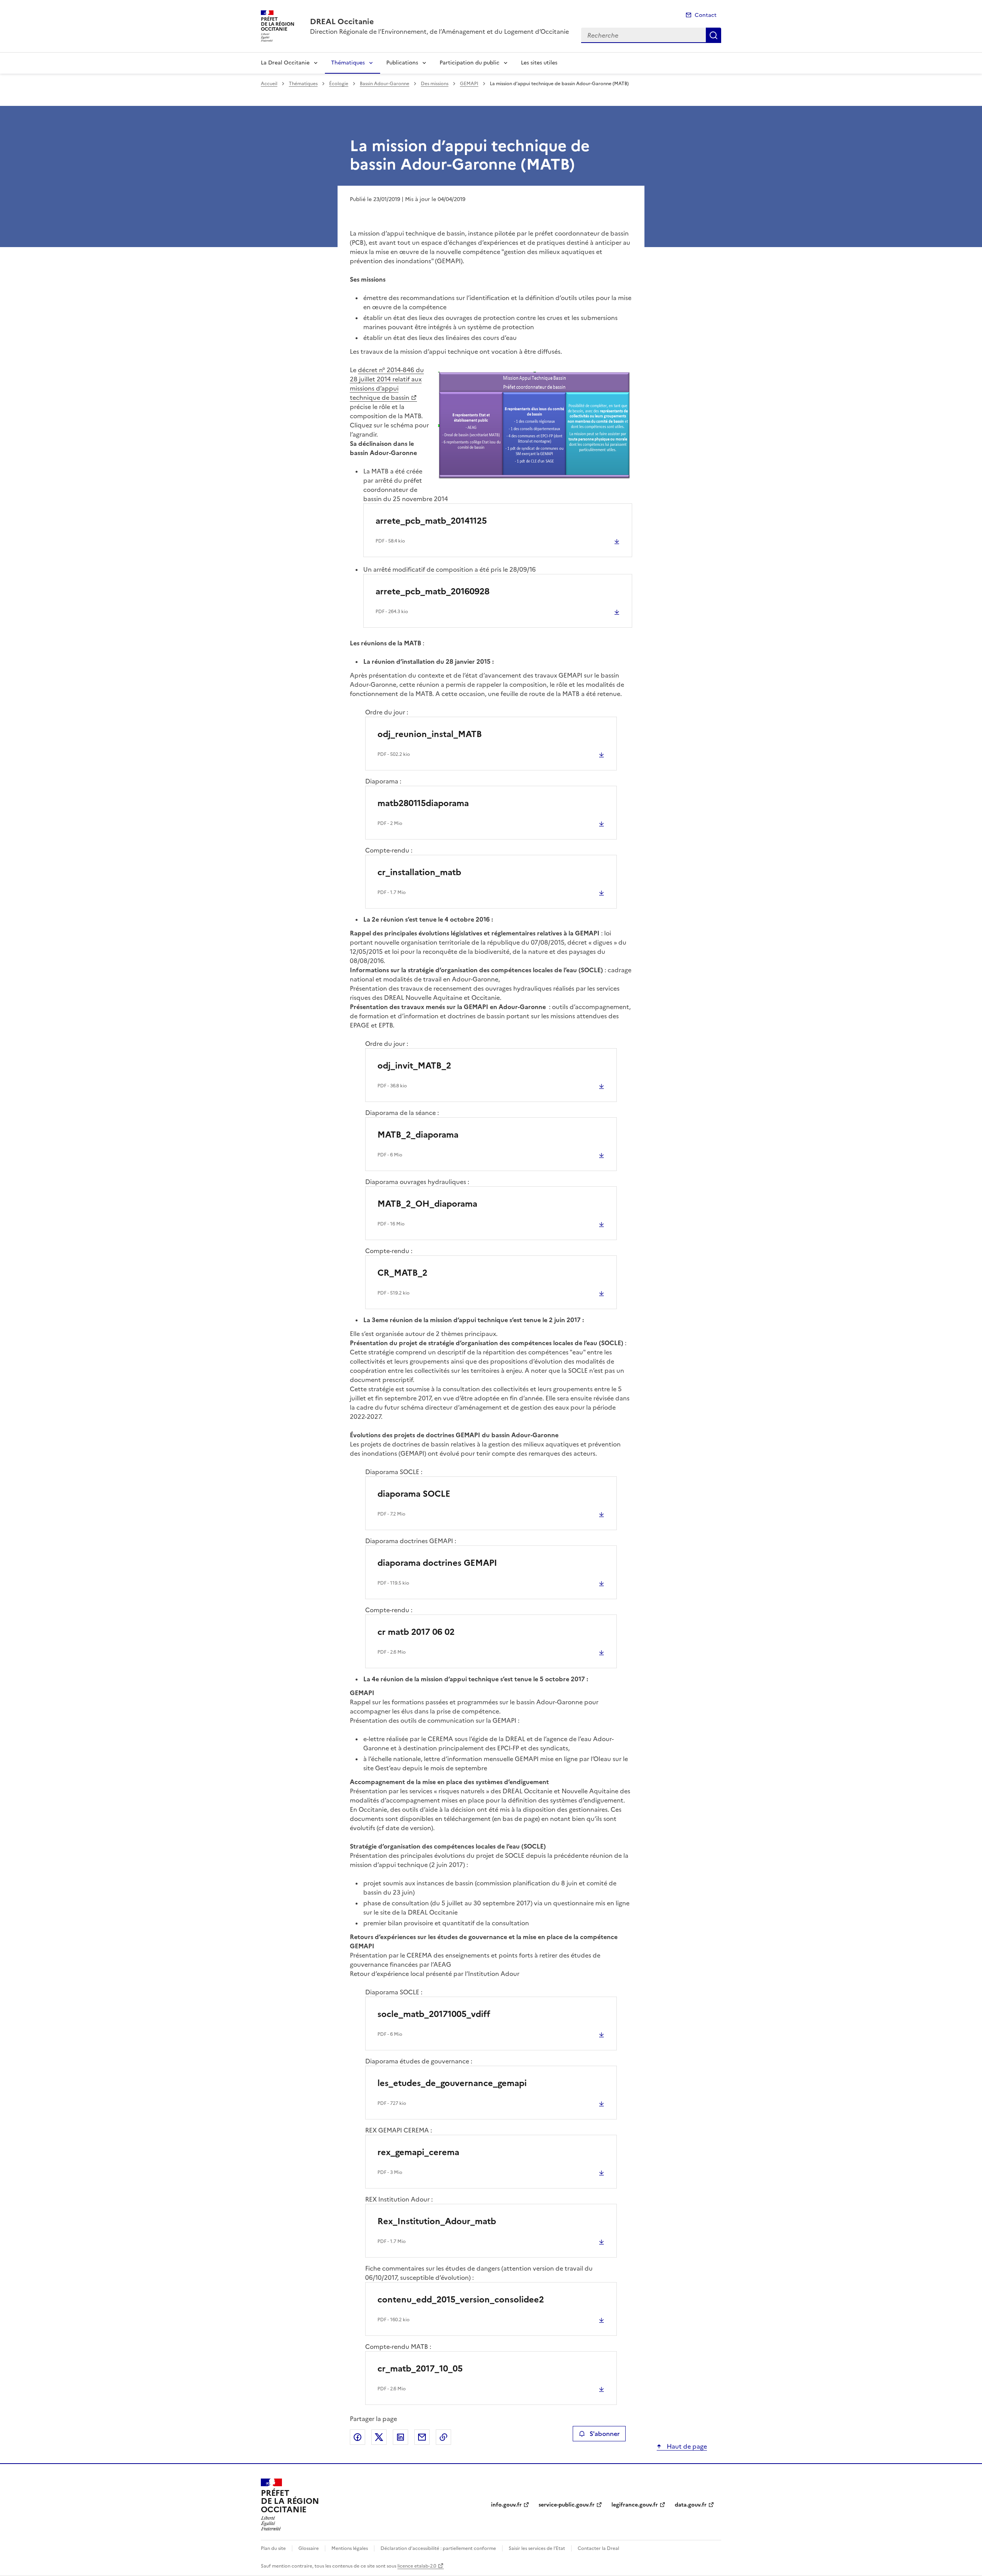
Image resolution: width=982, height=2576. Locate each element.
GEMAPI (469, 84)
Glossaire (309, 2548)
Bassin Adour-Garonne (385, 84)
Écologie (339, 84)
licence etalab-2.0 (417, 2566)
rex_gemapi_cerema (418, 2152)
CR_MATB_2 (402, 1273)
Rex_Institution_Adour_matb (437, 2221)
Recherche (713, 35)
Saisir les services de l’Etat (537, 2548)
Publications (402, 63)
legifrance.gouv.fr (635, 2505)
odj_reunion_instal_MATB (430, 734)
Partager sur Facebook (358, 2437)
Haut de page (686, 2446)
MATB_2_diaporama (418, 1135)
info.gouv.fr (506, 2505)
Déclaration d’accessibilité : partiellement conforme (438, 2548)
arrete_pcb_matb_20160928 (433, 591)
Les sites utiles (539, 63)
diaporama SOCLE (414, 1494)
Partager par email (422, 2437)
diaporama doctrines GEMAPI (437, 1563)
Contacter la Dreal (598, 2548)
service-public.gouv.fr (567, 2505)
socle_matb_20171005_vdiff (434, 2014)
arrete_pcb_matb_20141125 (431, 521)
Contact (706, 15)
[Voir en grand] (534, 426)
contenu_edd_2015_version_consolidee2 (461, 2300)
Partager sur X (379, 2437)
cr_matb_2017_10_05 (420, 2369)
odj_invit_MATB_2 (414, 1066)
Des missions (435, 84)
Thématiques (348, 63)
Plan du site (273, 2548)
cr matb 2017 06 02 (416, 1632)
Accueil (269, 84)
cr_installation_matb (419, 872)
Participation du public (470, 63)
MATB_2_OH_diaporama (427, 1204)
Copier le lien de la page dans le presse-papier (443, 2437)
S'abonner (605, 2434)
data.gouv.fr (691, 2505)
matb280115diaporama (423, 803)
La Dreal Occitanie (285, 63)
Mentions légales (350, 2548)
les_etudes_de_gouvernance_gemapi (452, 2083)
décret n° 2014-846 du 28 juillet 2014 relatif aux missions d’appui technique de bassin (387, 384)
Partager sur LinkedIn (400, 2437)
